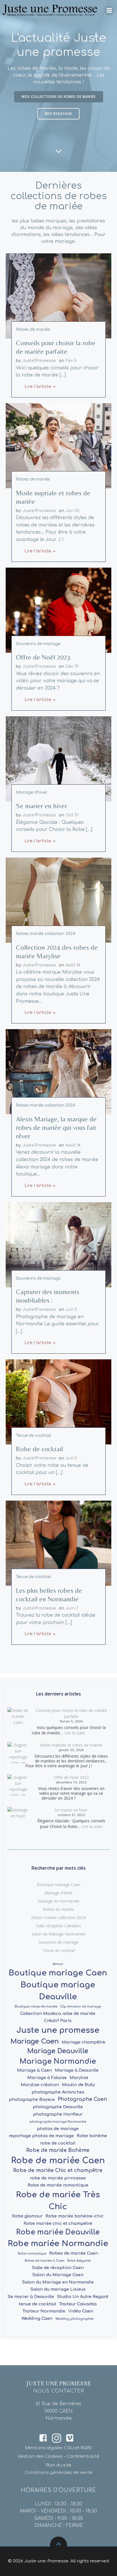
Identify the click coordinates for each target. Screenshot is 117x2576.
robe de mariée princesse (58, 2178)
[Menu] (109, 10)
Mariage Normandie (58, 2061)
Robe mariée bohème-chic (75, 2216)
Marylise (79, 2078)
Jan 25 (73, 511)
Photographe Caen (82, 2099)
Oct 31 (72, 815)
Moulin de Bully (78, 2085)
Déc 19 (72, 666)
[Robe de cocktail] (58, 1402)
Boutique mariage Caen (59, 1885)
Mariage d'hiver (32, 792)
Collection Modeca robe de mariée (58, 2013)
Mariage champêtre (83, 2042)
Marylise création (40, 2085)
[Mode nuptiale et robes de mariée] (58, 445)
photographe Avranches (58, 2092)
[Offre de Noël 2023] (58, 610)
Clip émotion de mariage (81, 2007)
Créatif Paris (58, 2021)
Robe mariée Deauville (58, 2232)
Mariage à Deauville (77, 2070)
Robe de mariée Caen (58, 2161)
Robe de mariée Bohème (58, 2150)
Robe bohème (92, 2136)
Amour (58, 1964)
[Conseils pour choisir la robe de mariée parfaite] (58, 296)
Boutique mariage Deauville (58, 1991)
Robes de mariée (33, 329)
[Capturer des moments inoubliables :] (58, 1244)
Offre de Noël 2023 (71, 1777)
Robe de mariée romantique (58, 2185)
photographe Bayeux (32, 2099)
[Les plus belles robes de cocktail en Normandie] (58, 1543)
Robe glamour (27, 2216)
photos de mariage (58, 2129)
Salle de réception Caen (58, 2268)
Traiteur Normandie (44, 2311)
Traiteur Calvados (78, 2304)
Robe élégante (79, 2261)
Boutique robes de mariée (36, 2007)
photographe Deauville (58, 2107)
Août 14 (73, 965)
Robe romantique (32, 2254)
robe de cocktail (58, 2143)
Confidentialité (83, 2456)
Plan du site (59, 2465)
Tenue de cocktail (34, 1436)
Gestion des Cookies (40, 2456)
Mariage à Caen (35, 2070)
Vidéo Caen (81, 2311)
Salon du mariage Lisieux (58, 2289)
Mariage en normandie (59, 1901)
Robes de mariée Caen (74, 2253)
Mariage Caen (35, 2041)
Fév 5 (71, 361)
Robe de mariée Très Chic (58, 2201)
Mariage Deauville (58, 2051)
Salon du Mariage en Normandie (58, 2282)
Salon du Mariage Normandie (58, 1934)
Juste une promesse (58, 2030)
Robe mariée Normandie (58, 2244)
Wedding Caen (37, 2318)
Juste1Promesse (39, 361)
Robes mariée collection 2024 (46, 934)
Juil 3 (71, 1310)
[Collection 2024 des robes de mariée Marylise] (58, 900)
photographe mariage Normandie (58, 2122)
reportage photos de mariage (41, 2136)
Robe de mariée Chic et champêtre (58, 2170)
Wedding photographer (75, 2319)
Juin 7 (72, 1608)
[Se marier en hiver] (58, 759)
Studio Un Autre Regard (82, 2297)
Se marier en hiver (71, 1810)
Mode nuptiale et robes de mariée (71, 1745)
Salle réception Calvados (58, 1926)
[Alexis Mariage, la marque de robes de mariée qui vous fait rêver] (58, 1072)
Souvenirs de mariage (38, 644)
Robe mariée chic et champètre (58, 2223)
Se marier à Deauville (31, 2297)
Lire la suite (75, 1733)
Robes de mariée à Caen (45, 2261)
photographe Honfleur (58, 2114)
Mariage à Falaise (47, 2078)
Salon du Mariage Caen (58, 2275)
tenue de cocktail (37, 2304)
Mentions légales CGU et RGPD (58, 2448)
